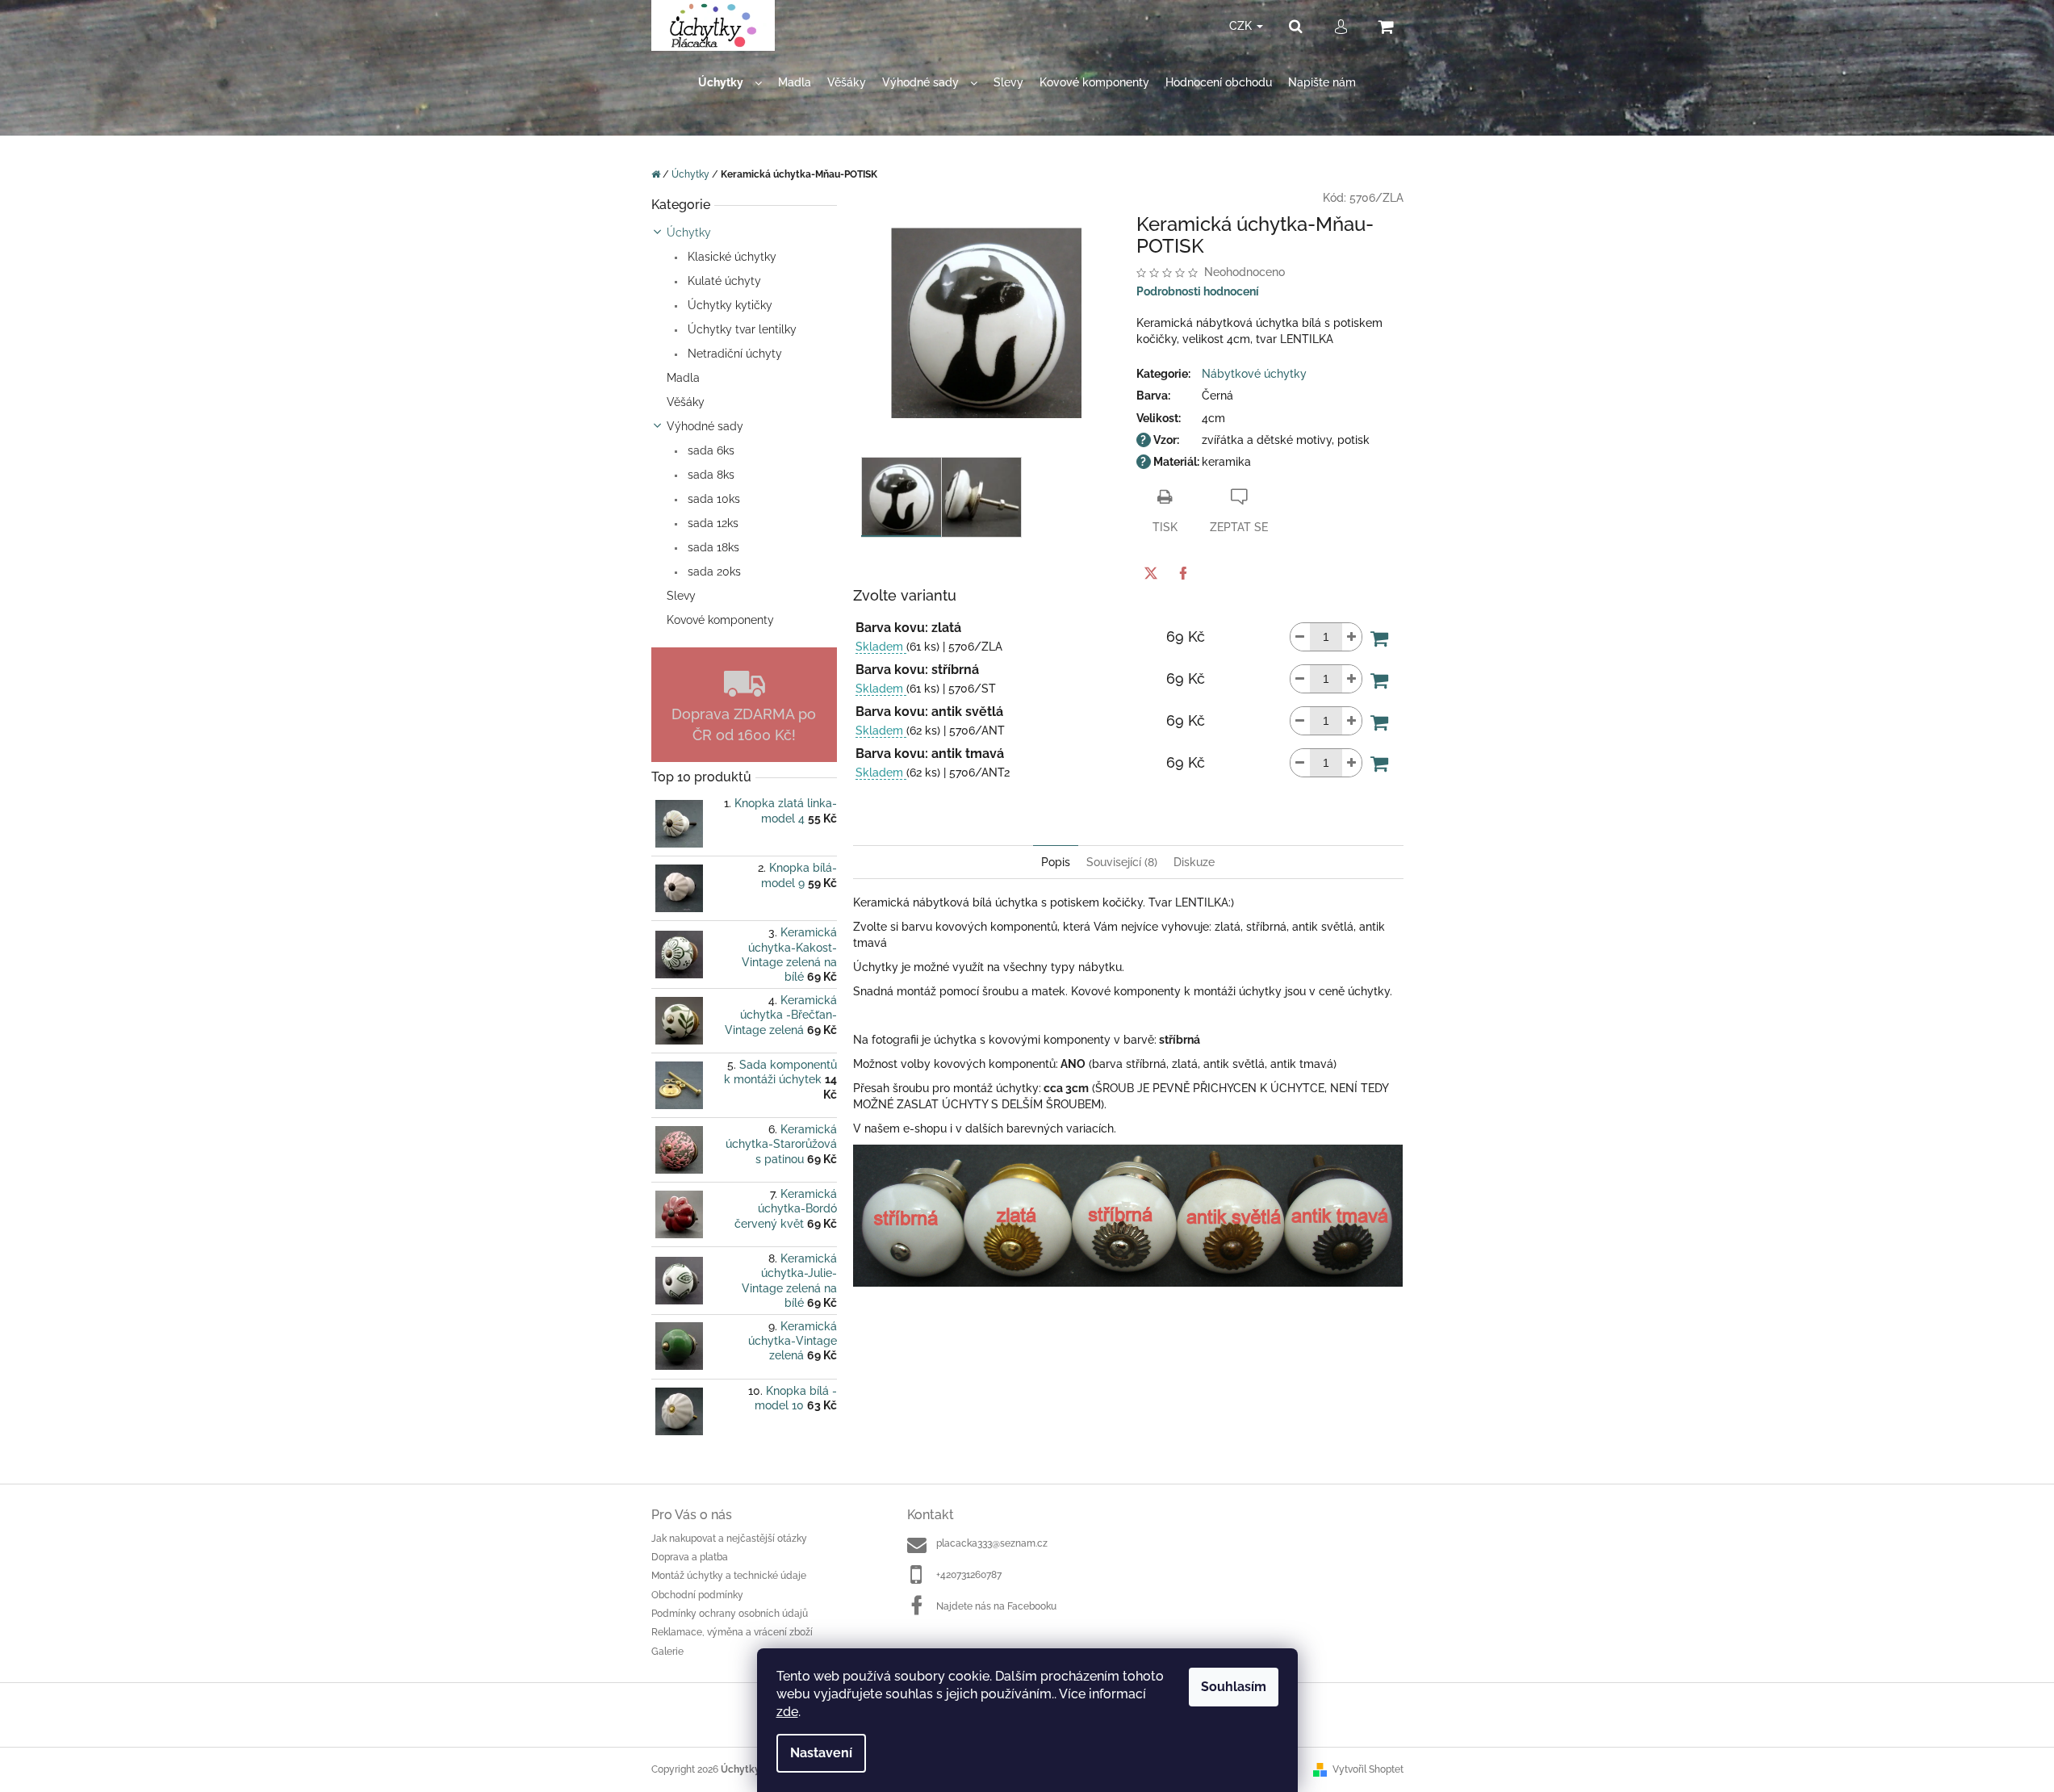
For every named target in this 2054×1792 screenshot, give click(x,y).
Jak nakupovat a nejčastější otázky (729, 1539)
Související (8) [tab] (1122, 862)
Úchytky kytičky (728, 305)
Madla (683, 378)
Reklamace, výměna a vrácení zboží (732, 1632)
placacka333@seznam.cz (992, 1543)
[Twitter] (1151, 573)
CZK (1242, 26)
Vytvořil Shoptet (1368, 1769)
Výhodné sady (705, 426)
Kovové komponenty (720, 620)
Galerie (667, 1652)
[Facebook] (1183, 573)
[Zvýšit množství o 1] (1352, 637)
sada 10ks (712, 499)
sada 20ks (713, 572)
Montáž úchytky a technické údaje (729, 1576)
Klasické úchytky (730, 257)
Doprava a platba (690, 1557)
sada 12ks (711, 523)
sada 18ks (712, 547)
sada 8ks (709, 475)
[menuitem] (730, 83)
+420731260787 (969, 1575)
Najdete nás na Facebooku (996, 1606)
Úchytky (689, 232)
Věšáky (686, 402)
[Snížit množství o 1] (1300, 637)
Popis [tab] (1056, 862)
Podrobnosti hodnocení (1198, 291)
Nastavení (821, 1753)
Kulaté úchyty (723, 281)
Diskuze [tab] (1194, 862)
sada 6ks (709, 450)
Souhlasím (1234, 1687)
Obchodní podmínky (697, 1595)
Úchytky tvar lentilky (740, 329)
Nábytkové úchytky (1254, 374)
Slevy (681, 596)
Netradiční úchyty (733, 354)
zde (787, 1712)
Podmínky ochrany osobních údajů (730, 1614)
